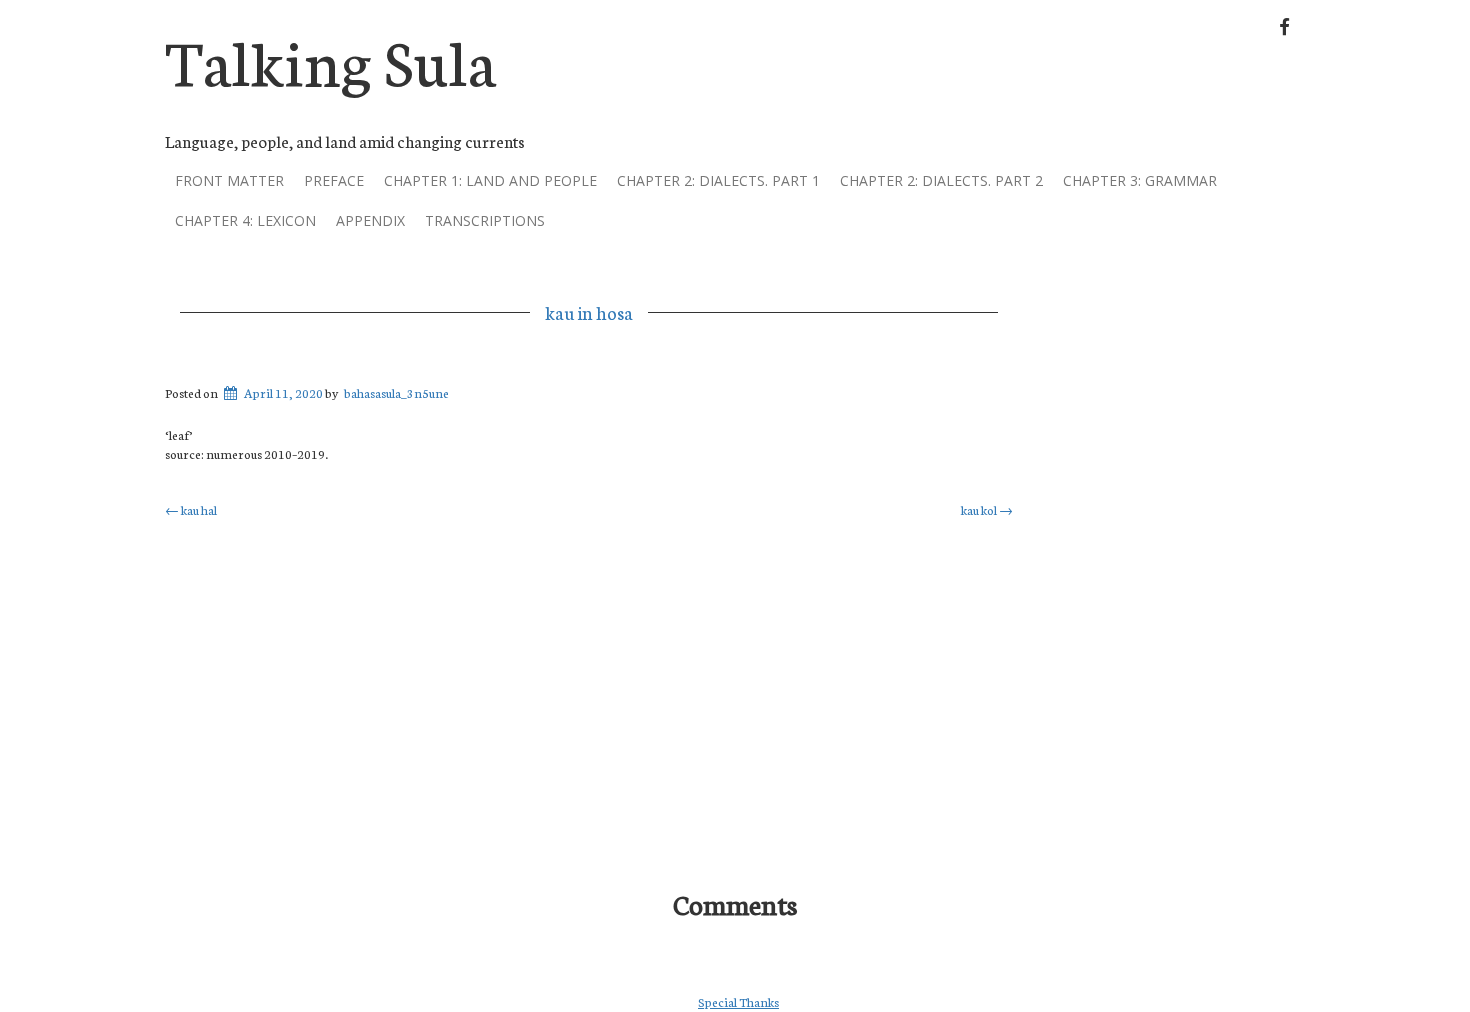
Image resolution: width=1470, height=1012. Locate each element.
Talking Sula (331, 58)
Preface (334, 180)
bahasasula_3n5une (396, 392)
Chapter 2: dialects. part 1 (718, 180)
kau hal (191, 509)
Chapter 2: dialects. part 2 (941, 180)
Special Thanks (738, 1001)
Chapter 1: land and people (490, 180)
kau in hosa (589, 312)
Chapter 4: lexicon (245, 220)
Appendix (370, 220)
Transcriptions (485, 220)
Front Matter (229, 180)
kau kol (987, 509)
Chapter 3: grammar (1140, 180)
